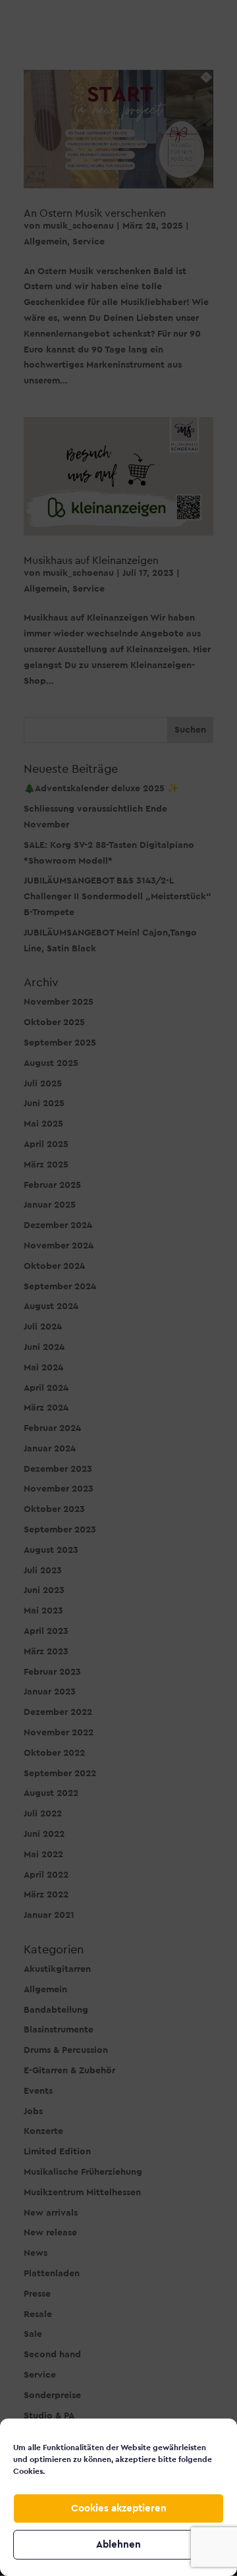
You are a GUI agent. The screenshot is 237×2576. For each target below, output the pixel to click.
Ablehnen (118, 2545)
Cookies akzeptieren (119, 2508)
